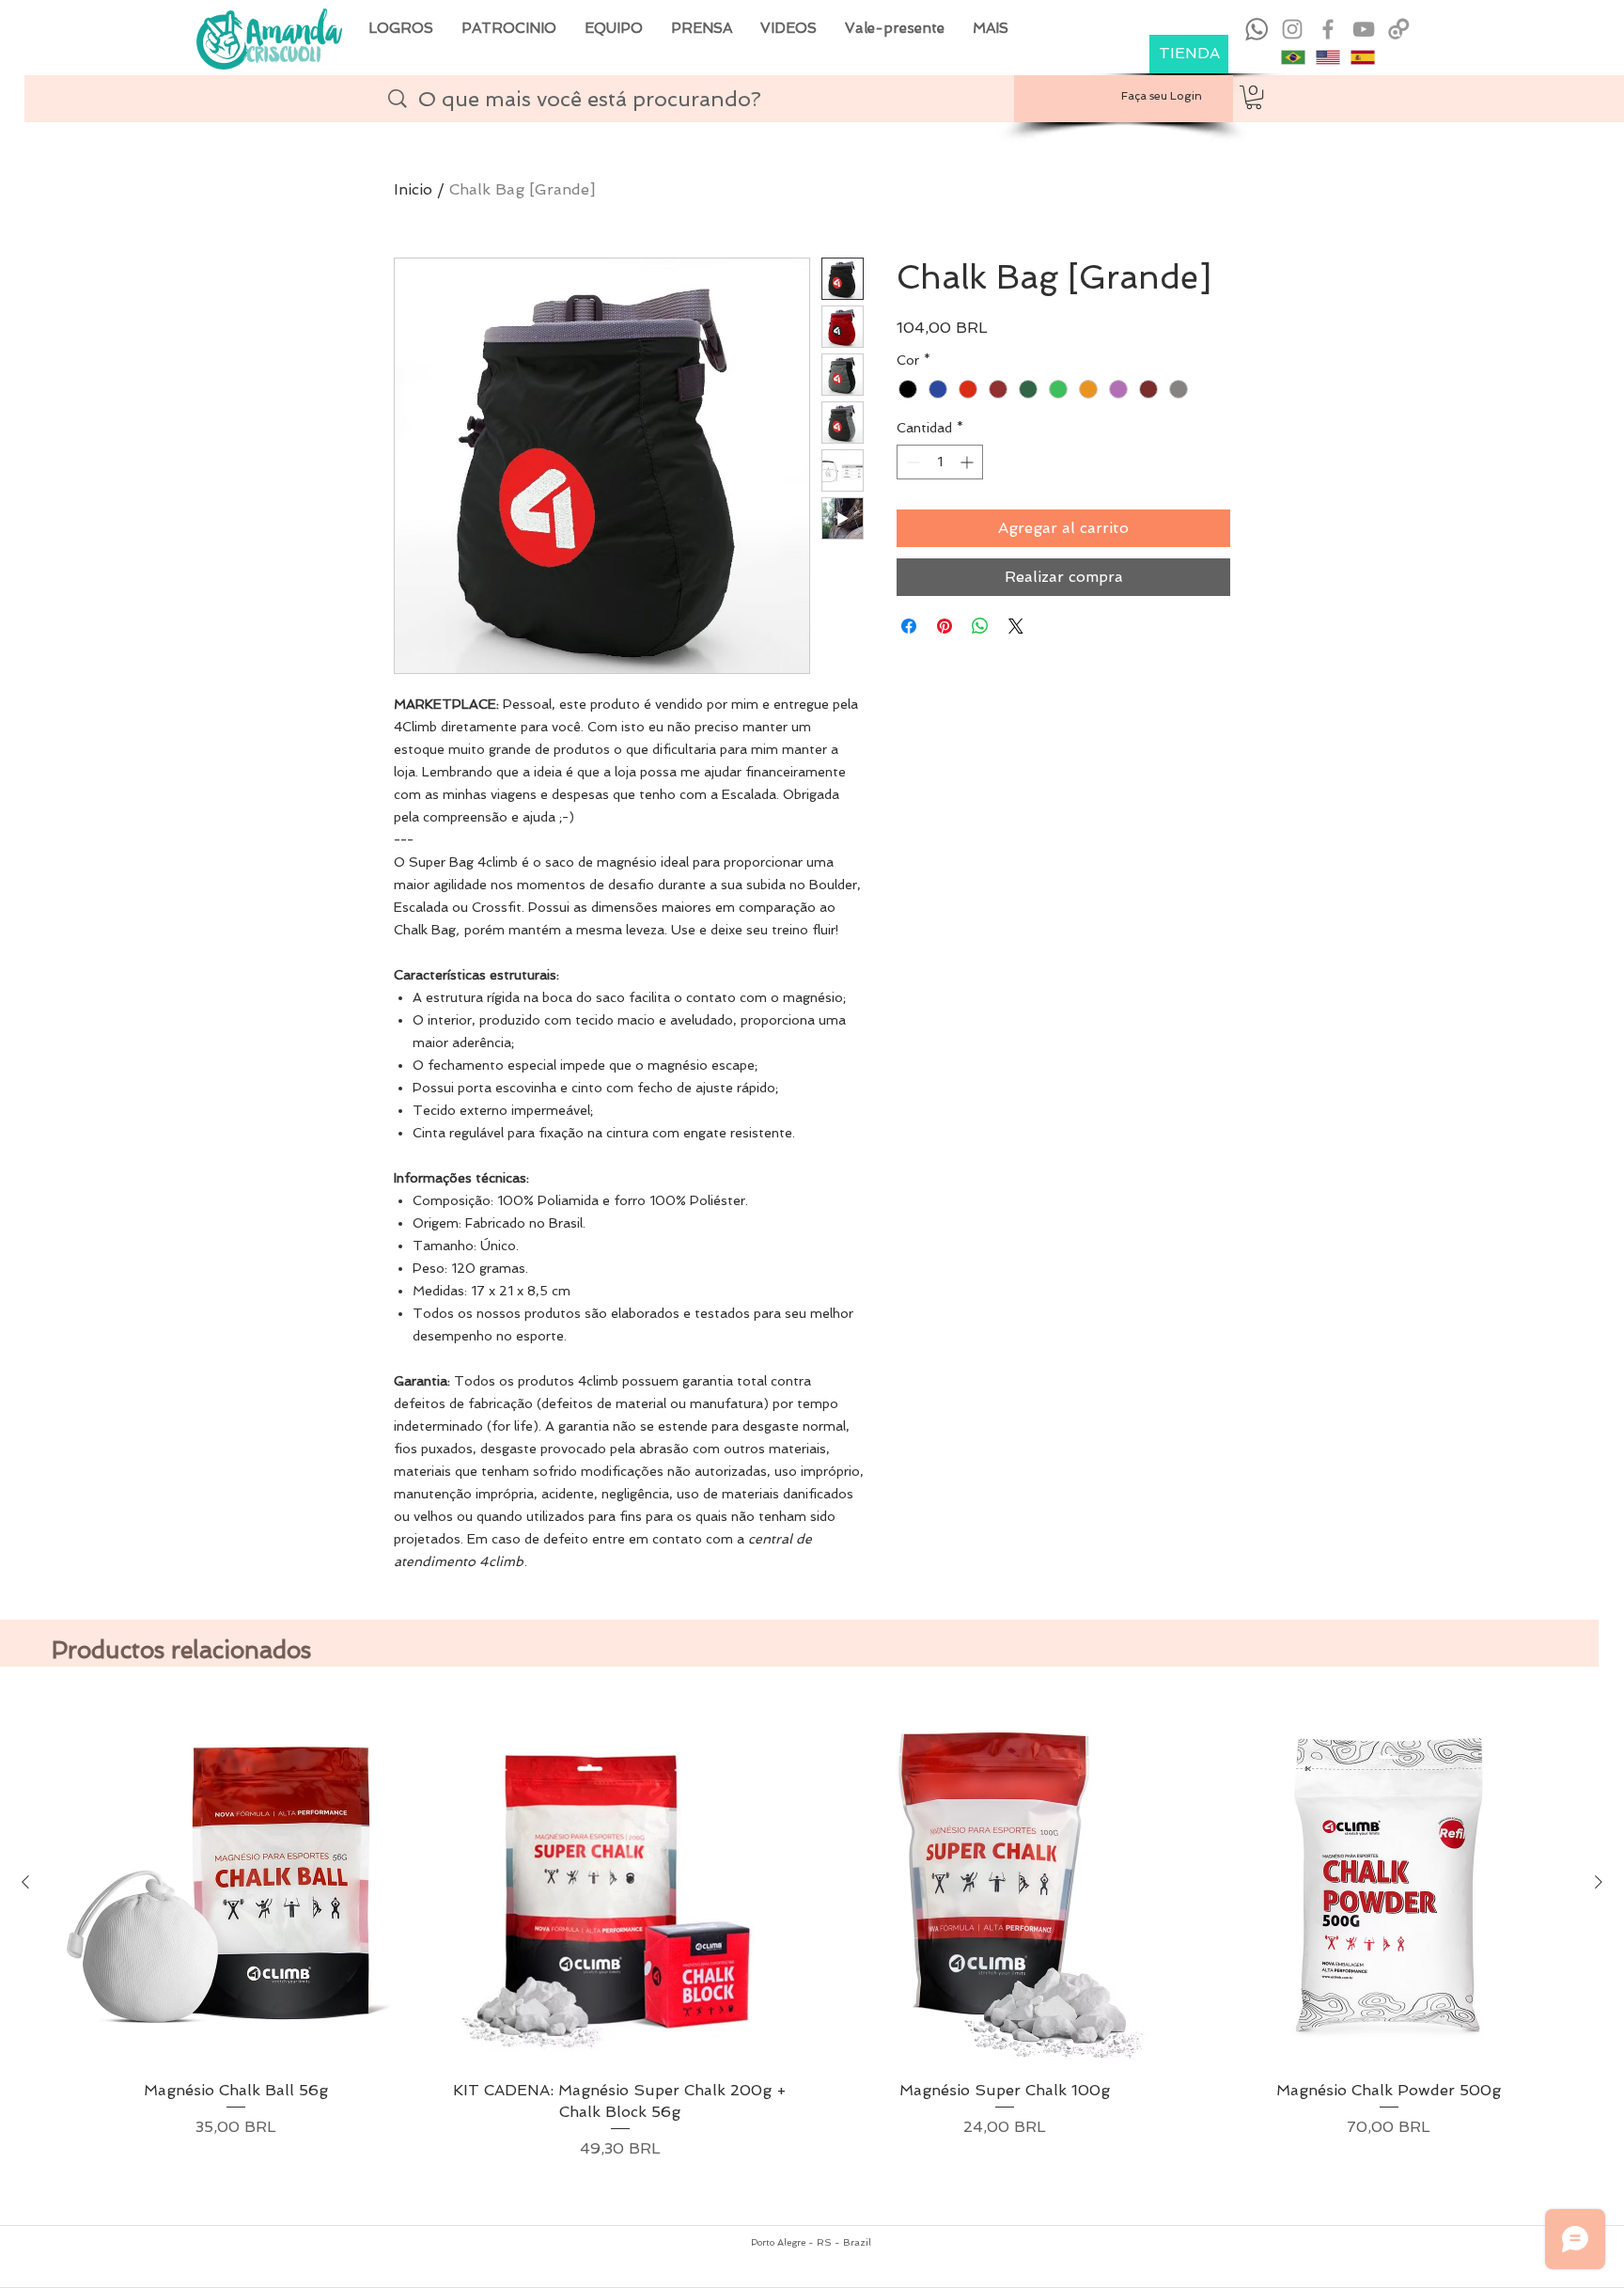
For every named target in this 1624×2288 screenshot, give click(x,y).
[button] (1254, 97)
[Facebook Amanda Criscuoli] (1328, 29)
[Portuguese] (1293, 57)
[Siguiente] (1599, 1882)
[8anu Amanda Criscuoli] (1399, 29)
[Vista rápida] (235, 1882)
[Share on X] (1016, 626)
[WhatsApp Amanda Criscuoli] (1257, 29)
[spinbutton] (940, 462)
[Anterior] (25, 1882)
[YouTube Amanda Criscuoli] (1364, 29)
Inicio (413, 189)
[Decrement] (911, 462)
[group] (812, 1954)
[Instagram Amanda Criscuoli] (1292, 29)
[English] (1327, 57)
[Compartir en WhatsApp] (980, 626)
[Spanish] (1362, 57)
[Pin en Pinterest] (945, 626)
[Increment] (968, 462)
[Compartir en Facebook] (909, 626)
